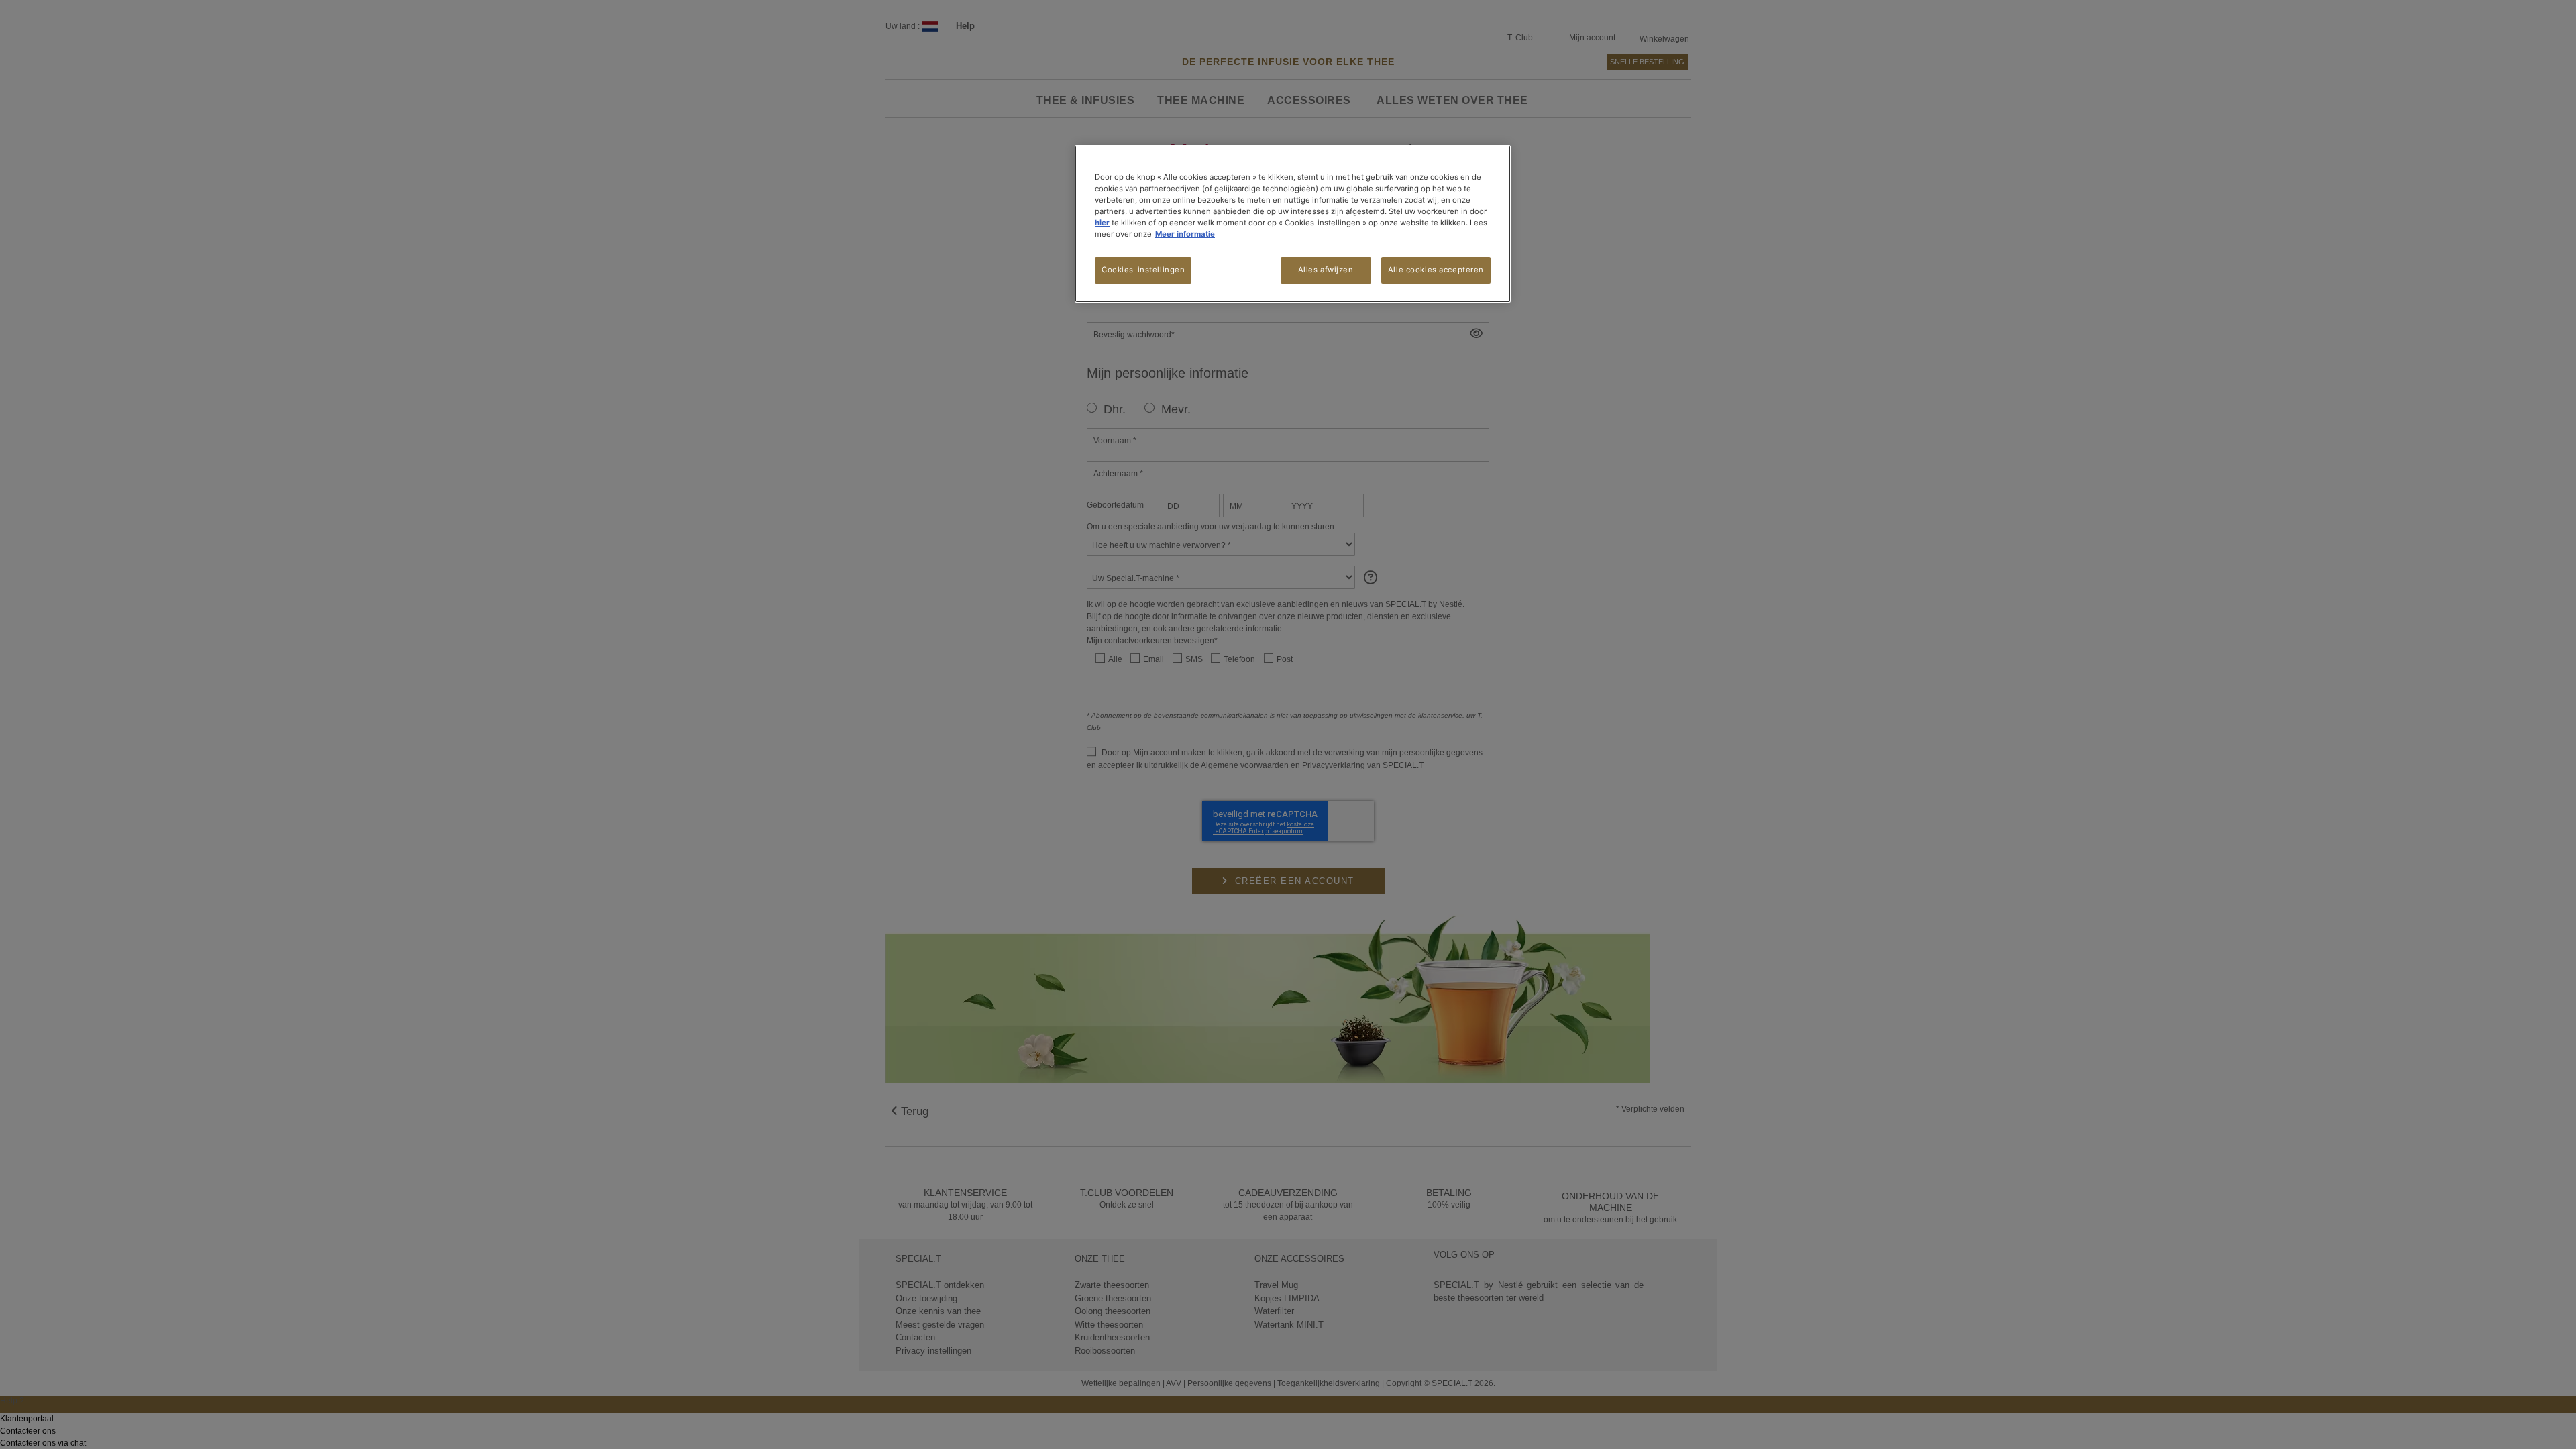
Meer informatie (1185, 234)
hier (1102, 223)
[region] (1293, 224)
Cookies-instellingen (1143, 270)
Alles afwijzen (1326, 270)
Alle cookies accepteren (1436, 270)
